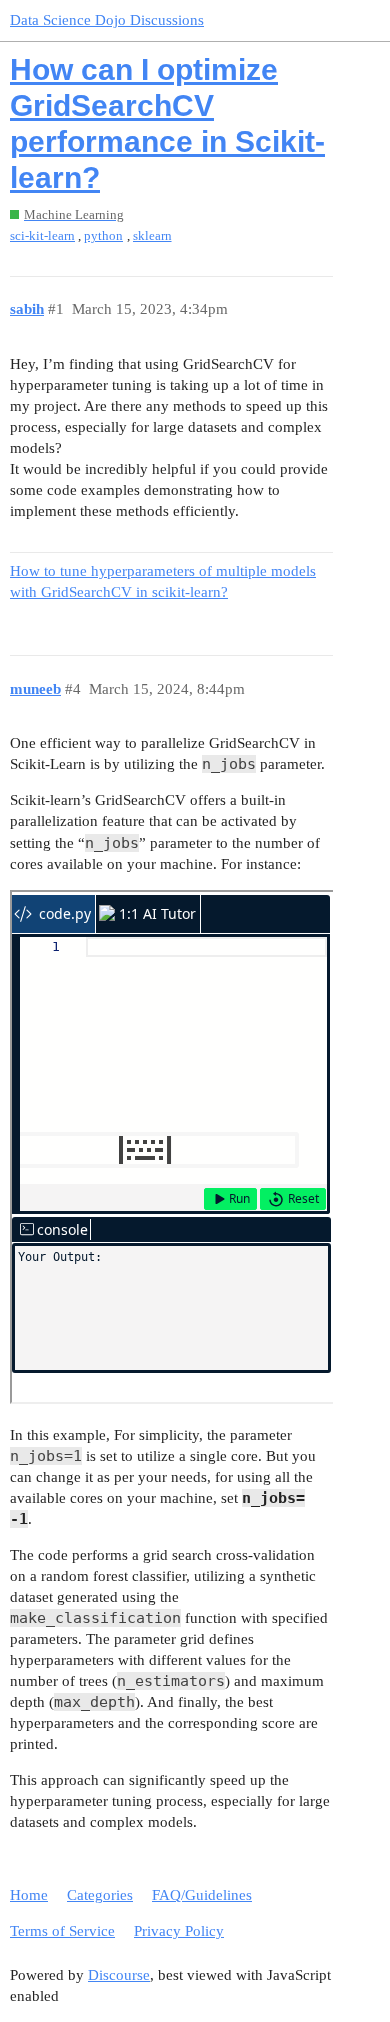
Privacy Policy (179, 1931)
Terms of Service (62, 1931)
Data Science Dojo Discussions (107, 20)
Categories (100, 1895)
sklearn (152, 235)
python (103, 235)
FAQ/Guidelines (202, 1895)
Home (29, 1895)
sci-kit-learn (42, 235)
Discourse (119, 1975)
